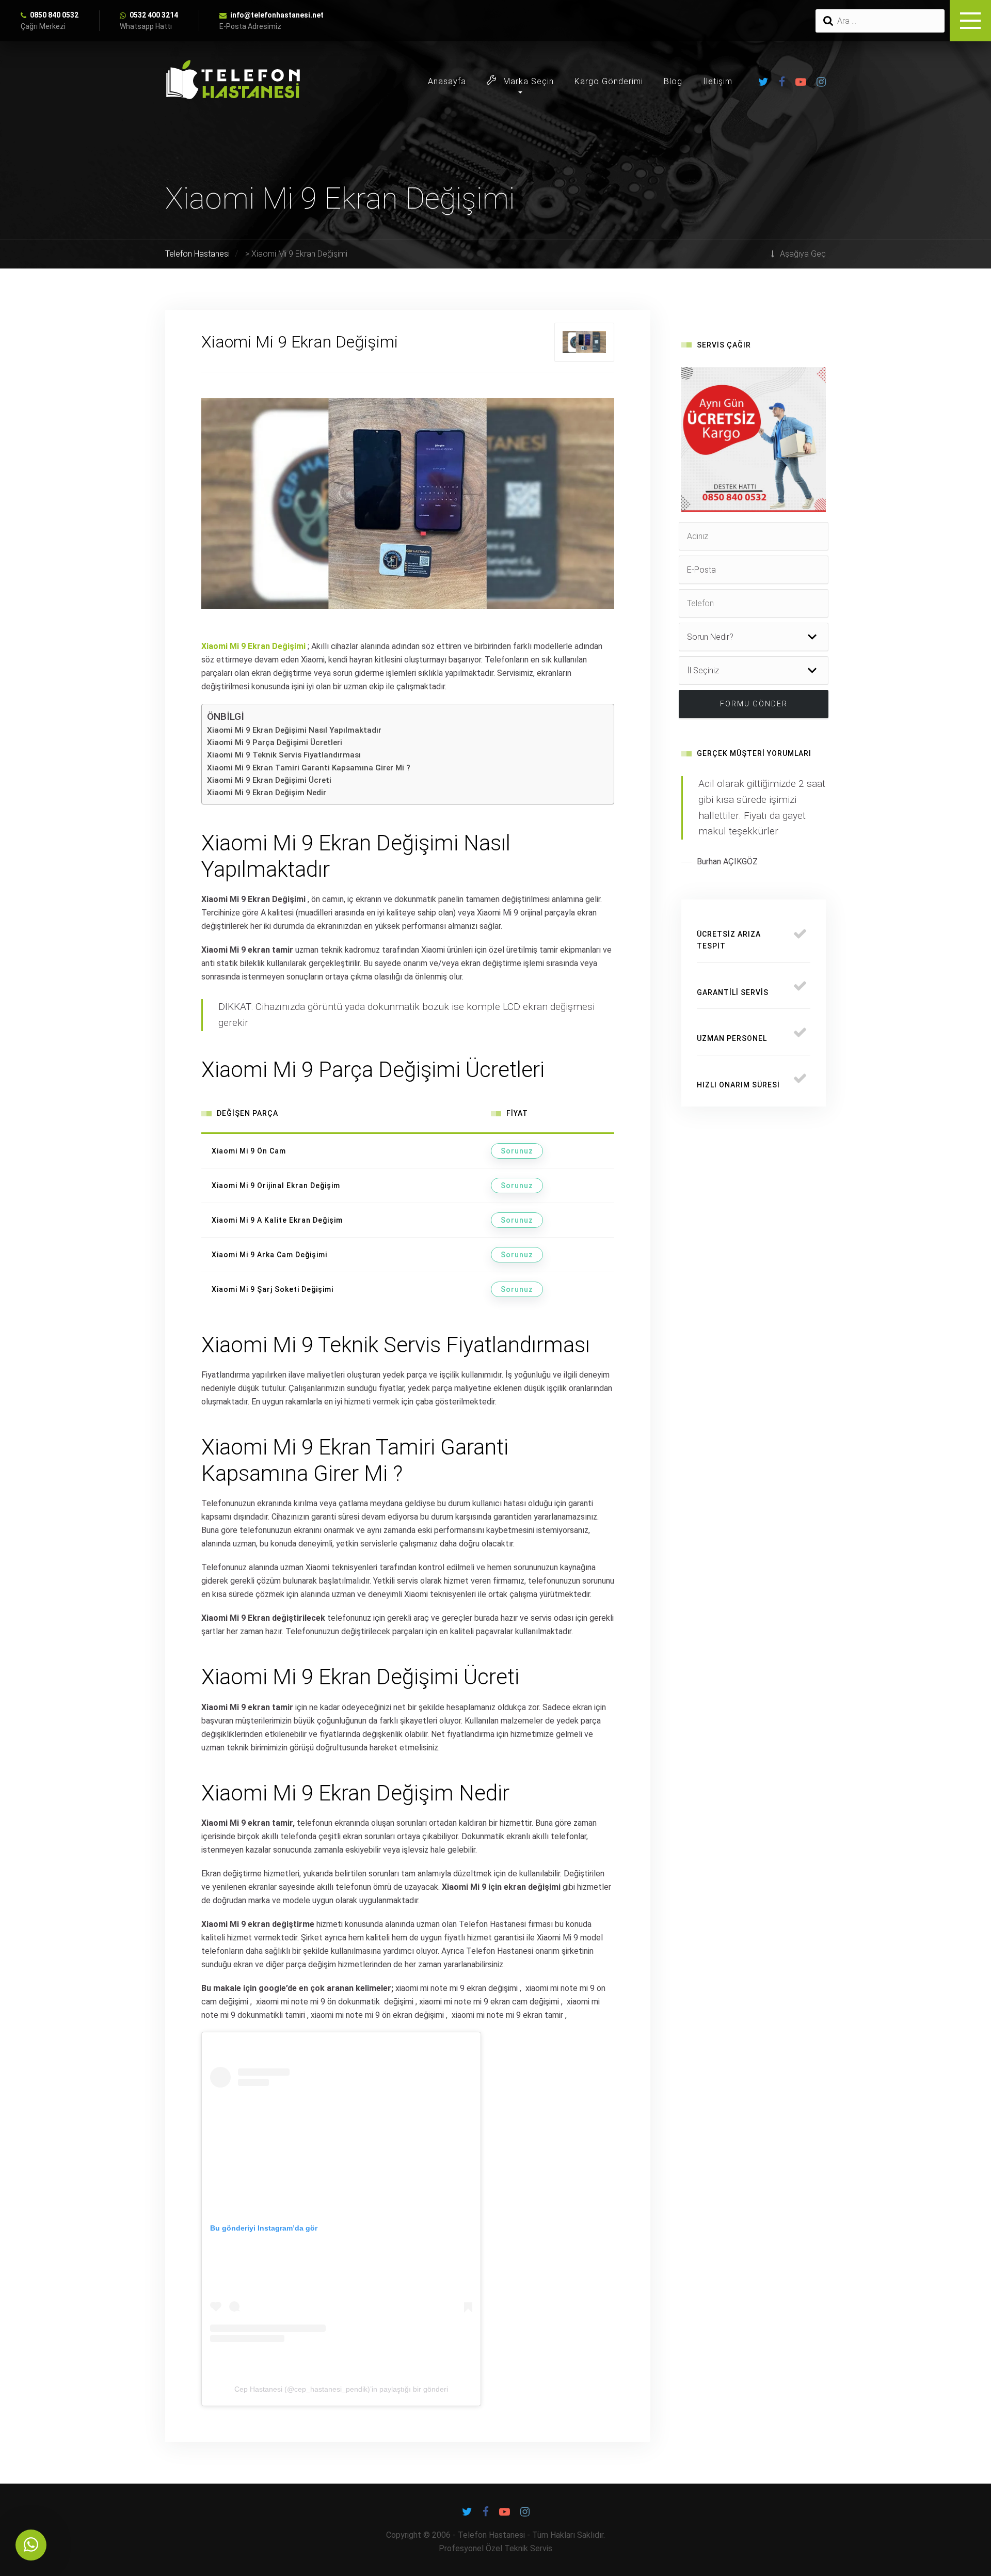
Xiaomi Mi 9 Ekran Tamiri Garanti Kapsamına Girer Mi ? (309, 768)
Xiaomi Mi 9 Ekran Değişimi (253, 646)
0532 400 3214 (154, 15)
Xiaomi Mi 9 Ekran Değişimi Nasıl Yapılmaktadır (294, 730)
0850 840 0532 (54, 15)
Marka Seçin (527, 81)
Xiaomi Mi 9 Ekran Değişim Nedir (267, 793)
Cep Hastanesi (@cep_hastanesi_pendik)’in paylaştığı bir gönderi (341, 2389)
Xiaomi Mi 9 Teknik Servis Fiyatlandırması (284, 755)
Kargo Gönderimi (609, 81)
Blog (673, 81)
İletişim (718, 81)
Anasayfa (447, 81)
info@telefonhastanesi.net (277, 15)
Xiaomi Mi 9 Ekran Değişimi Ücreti (269, 780)
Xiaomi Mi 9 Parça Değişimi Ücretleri (275, 742)
